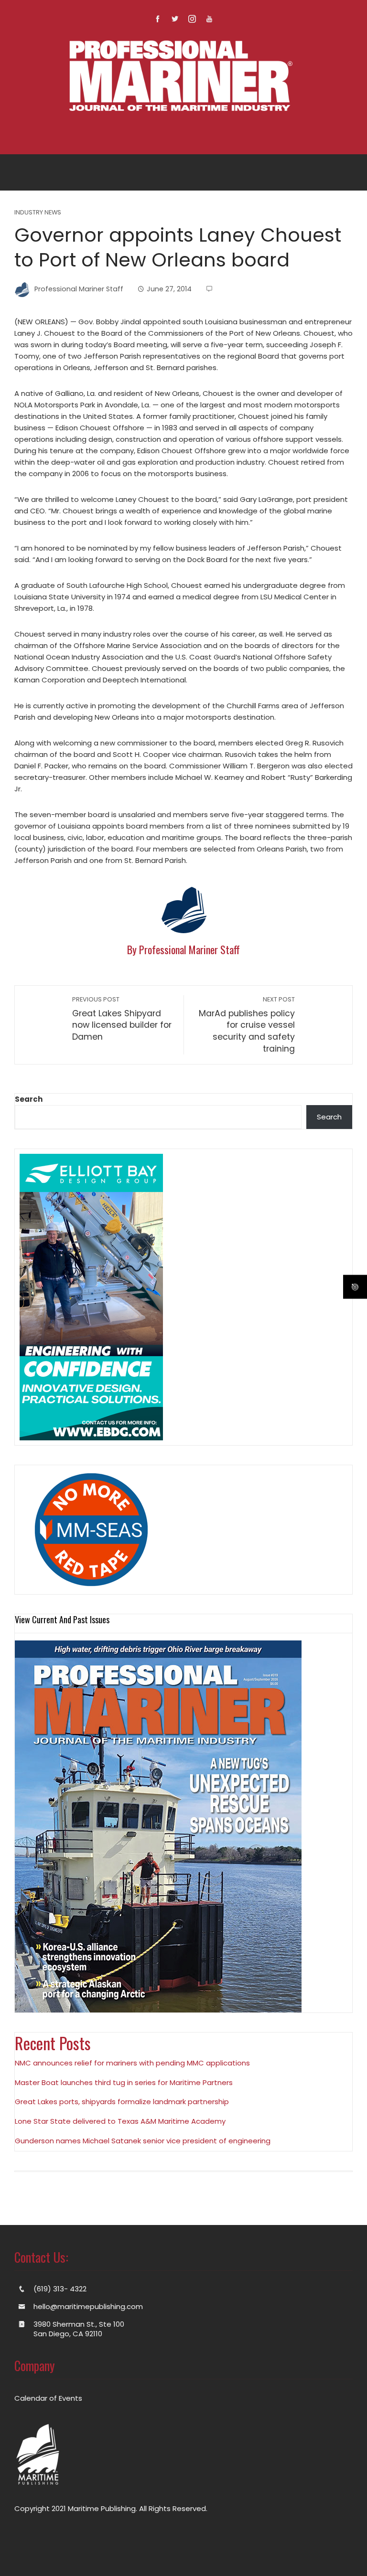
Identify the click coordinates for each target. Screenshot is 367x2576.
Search (29, 1099)
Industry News (38, 213)
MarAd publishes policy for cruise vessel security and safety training (247, 1025)
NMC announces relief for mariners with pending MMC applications (132, 2063)
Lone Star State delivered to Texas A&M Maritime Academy (120, 2121)
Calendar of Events (48, 2398)
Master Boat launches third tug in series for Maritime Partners (124, 2082)
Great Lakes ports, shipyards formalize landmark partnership (122, 2102)
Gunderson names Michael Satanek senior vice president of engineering (143, 2141)
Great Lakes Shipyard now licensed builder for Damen (122, 1019)
